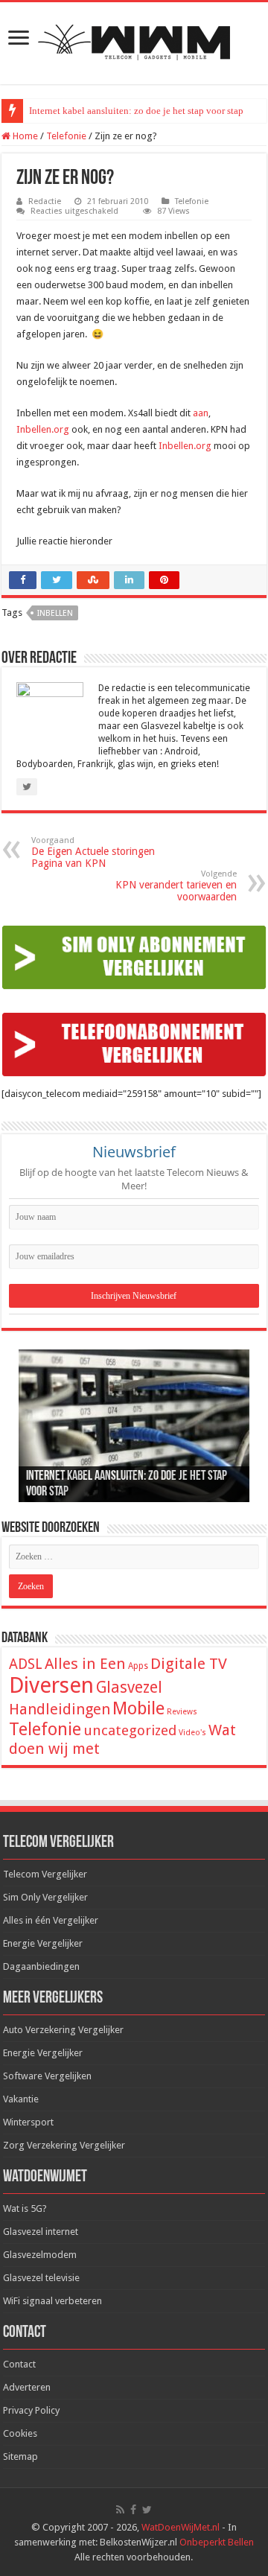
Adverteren (27, 2387)
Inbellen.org (43, 429)
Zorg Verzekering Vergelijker (64, 2145)
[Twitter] (147, 2510)
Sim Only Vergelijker (45, 1897)
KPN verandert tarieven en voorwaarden (176, 886)
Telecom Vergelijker (45, 1874)
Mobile (138, 1708)
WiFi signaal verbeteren (52, 2301)
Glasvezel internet (41, 2232)
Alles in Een (85, 1664)
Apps (138, 1666)
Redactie (45, 201)
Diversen (51, 1685)
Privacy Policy (31, 2410)
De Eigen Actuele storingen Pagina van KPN (93, 852)
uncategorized (130, 1730)
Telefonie (66, 136)
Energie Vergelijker (43, 1943)
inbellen (55, 613)
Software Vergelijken (47, 2076)
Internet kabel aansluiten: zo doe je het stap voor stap (136, 111)
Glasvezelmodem (40, 2255)
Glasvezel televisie (41, 2278)
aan (201, 413)
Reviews (182, 1712)
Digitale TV (189, 1664)
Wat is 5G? (25, 2208)
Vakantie (21, 2099)
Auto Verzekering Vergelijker (63, 2030)
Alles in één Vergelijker (51, 1920)
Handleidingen (60, 1709)
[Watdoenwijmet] (134, 40)
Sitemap (20, 2456)
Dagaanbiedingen (41, 1966)
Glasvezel (129, 1687)
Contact (19, 2364)
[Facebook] (133, 2510)
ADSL (26, 1664)
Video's (192, 1733)
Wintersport (28, 2122)
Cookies (20, 2433)
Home (24, 136)
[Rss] (120, 2510)
